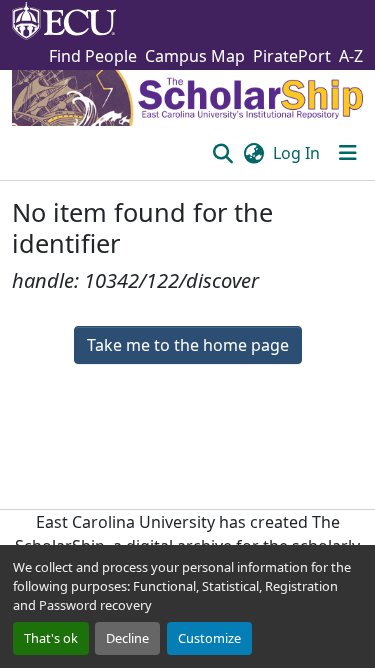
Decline (127, 638)
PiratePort (292, 56)
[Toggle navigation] (348, 153)
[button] (222, 153)
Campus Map (195, 56)
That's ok (51, 638)
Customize (209, 638)
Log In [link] (296, 153)
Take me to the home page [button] (188, 345)
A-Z (351, 56)
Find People (93, 56)
